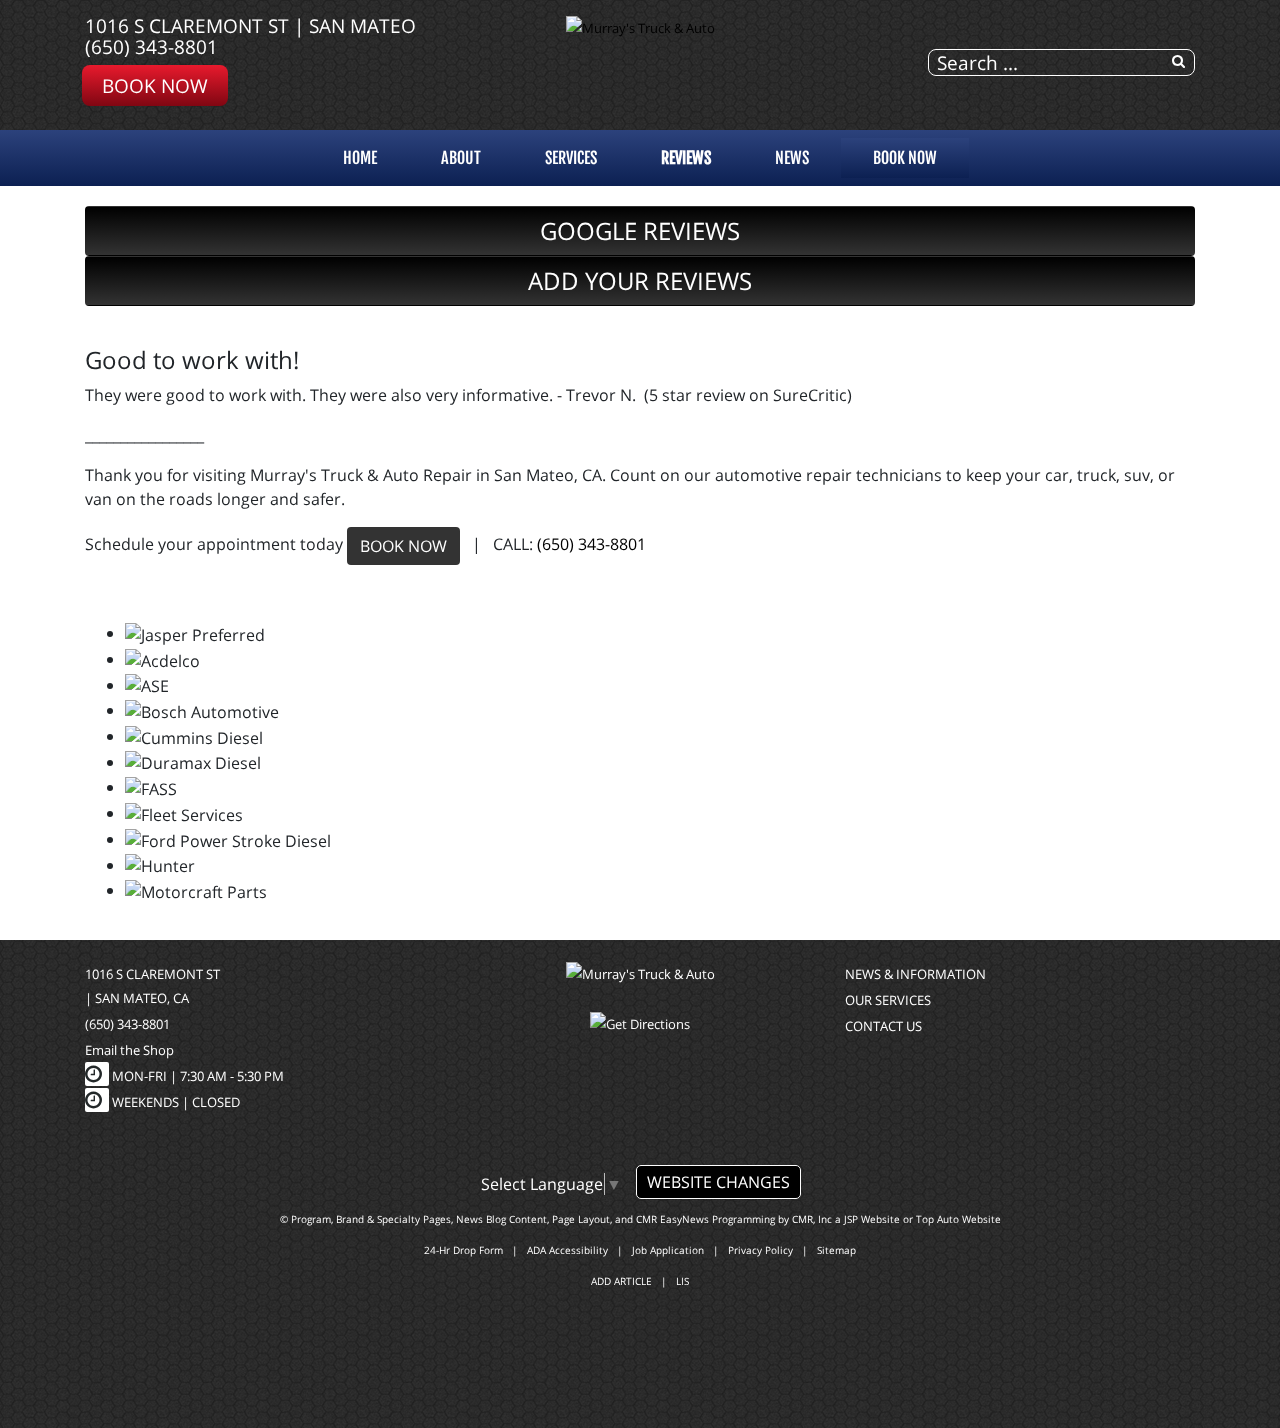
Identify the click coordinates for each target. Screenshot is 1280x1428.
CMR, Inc (812, 1219)
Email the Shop (129, 1050)
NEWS (792, 158)
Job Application (668, 1250)
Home (360, 158)
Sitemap (836, 1250)
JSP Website (872, 1219)
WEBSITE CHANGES (718, 1182)
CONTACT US (883, 1026)
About (461, 158)
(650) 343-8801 (151, 46)
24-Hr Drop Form (463, 1250)
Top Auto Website (958, 1219)
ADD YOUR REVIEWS (640, 280)
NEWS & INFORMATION (915, 974)
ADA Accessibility (567, 1250)
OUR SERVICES (888, 1000)
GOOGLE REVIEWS (640, 230)
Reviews (686, 158)
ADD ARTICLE (621, 1281)
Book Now (155, 85)
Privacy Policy (760, 1250)
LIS (682, 1281)
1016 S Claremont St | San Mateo (250, 25)
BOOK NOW (403, 546)
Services (571, 158)
